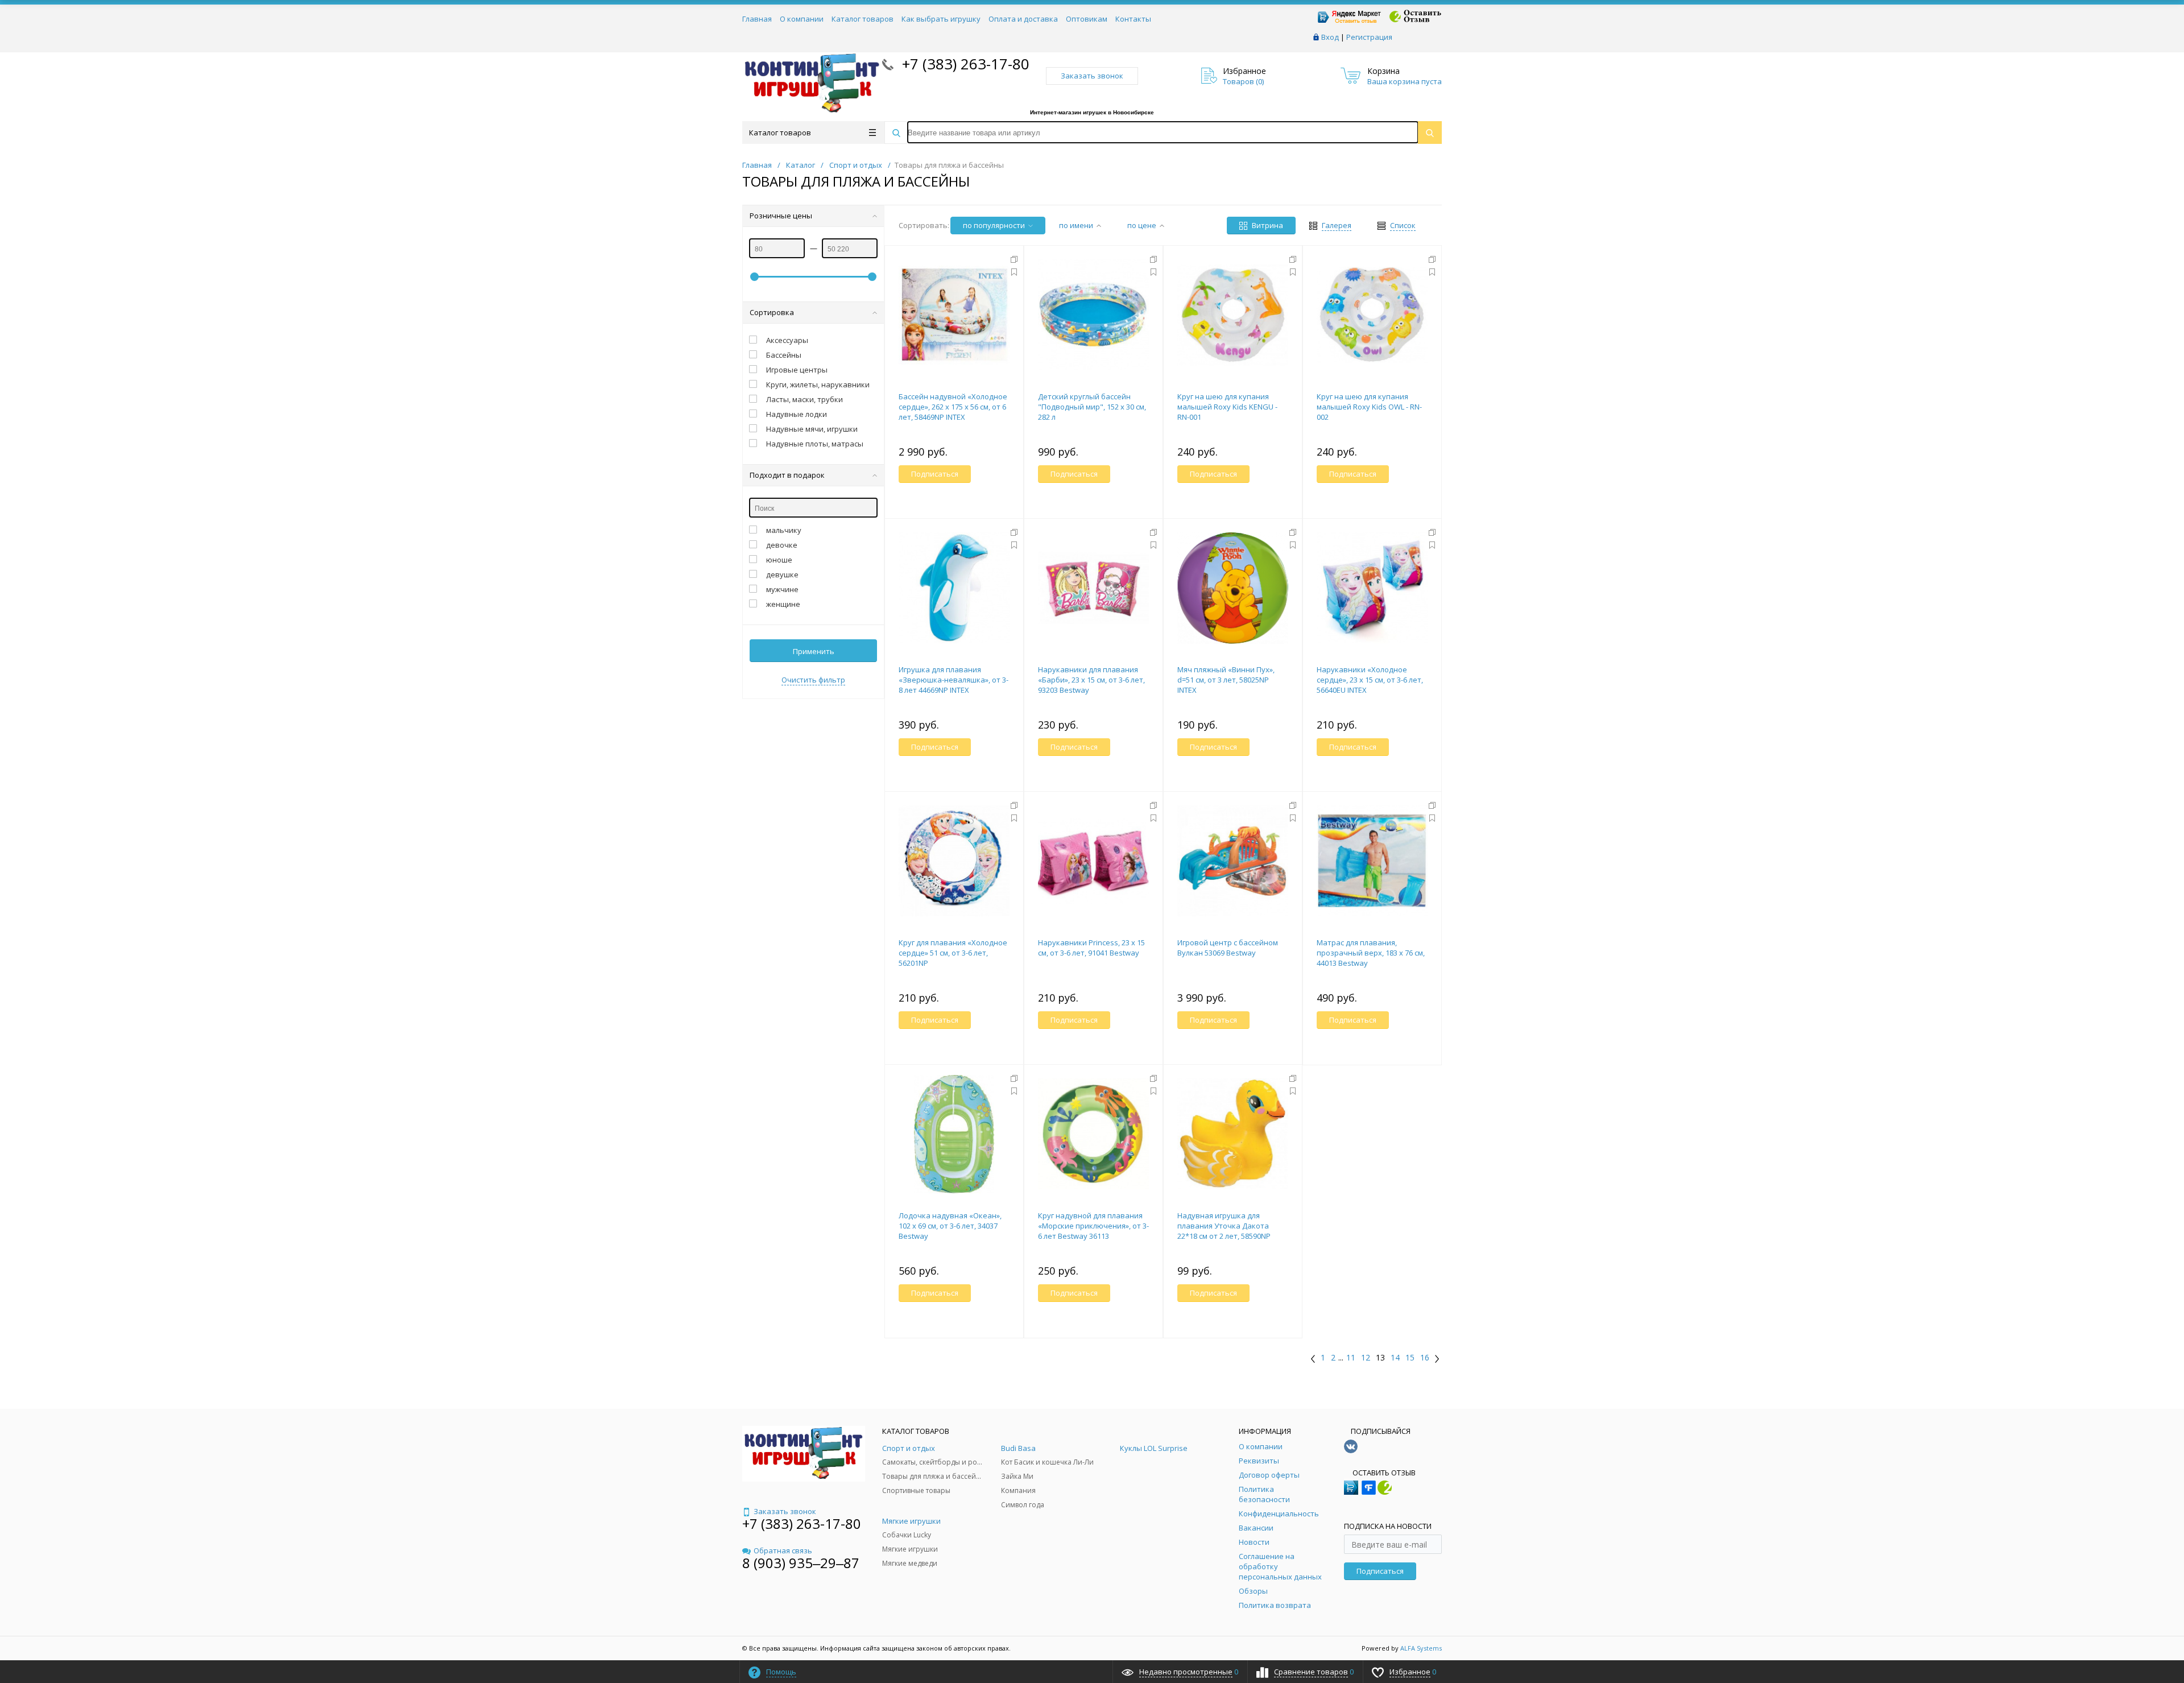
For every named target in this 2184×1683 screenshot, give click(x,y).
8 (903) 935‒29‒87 (801, 1563)
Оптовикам (1087, 19)
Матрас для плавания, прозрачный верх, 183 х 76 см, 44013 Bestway (1371, 953)
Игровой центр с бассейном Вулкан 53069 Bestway (1228, 948)
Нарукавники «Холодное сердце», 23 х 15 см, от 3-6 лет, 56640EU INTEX (1370, 680)
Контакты (1133, 19)
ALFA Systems (1421, 1648)
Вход (1330, 37)
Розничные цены (781, 216)
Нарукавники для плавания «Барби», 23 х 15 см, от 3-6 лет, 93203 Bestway (1091, 680)
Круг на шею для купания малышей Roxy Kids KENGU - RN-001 (1227, 407)
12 (1366, 1358)
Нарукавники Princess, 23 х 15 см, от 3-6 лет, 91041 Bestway (1091, 948)
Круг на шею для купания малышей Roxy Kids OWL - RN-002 (1369, 407)
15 (1410, 1358)
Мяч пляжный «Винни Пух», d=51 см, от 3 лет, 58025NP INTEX (1226, 680)
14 (1395, 1358)
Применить (814, 651)
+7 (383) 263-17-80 (964, 64)
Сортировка (772, 312)
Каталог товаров (863, 19)
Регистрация (1369, 37)
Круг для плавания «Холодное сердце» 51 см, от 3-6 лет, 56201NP (953, 953)
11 (1351, 1358)
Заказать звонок (1092, 76)
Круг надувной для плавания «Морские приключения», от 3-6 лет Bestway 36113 (1093, 1226)
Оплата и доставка (1023, 19)
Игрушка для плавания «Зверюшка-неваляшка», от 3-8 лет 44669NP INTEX (954, 680)
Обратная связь (783, 1550)
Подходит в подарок (787, 475)
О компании (802, 19)
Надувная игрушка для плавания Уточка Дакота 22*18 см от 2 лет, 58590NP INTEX (1224, 1231)
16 (1425, 1358)
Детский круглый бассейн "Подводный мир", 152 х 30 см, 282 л (1092, 407)
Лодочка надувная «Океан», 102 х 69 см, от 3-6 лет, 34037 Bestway (950, 1226)
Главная (757, 19)
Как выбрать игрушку (941, 19)
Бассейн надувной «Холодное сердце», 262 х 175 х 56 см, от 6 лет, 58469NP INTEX (953, 407)
